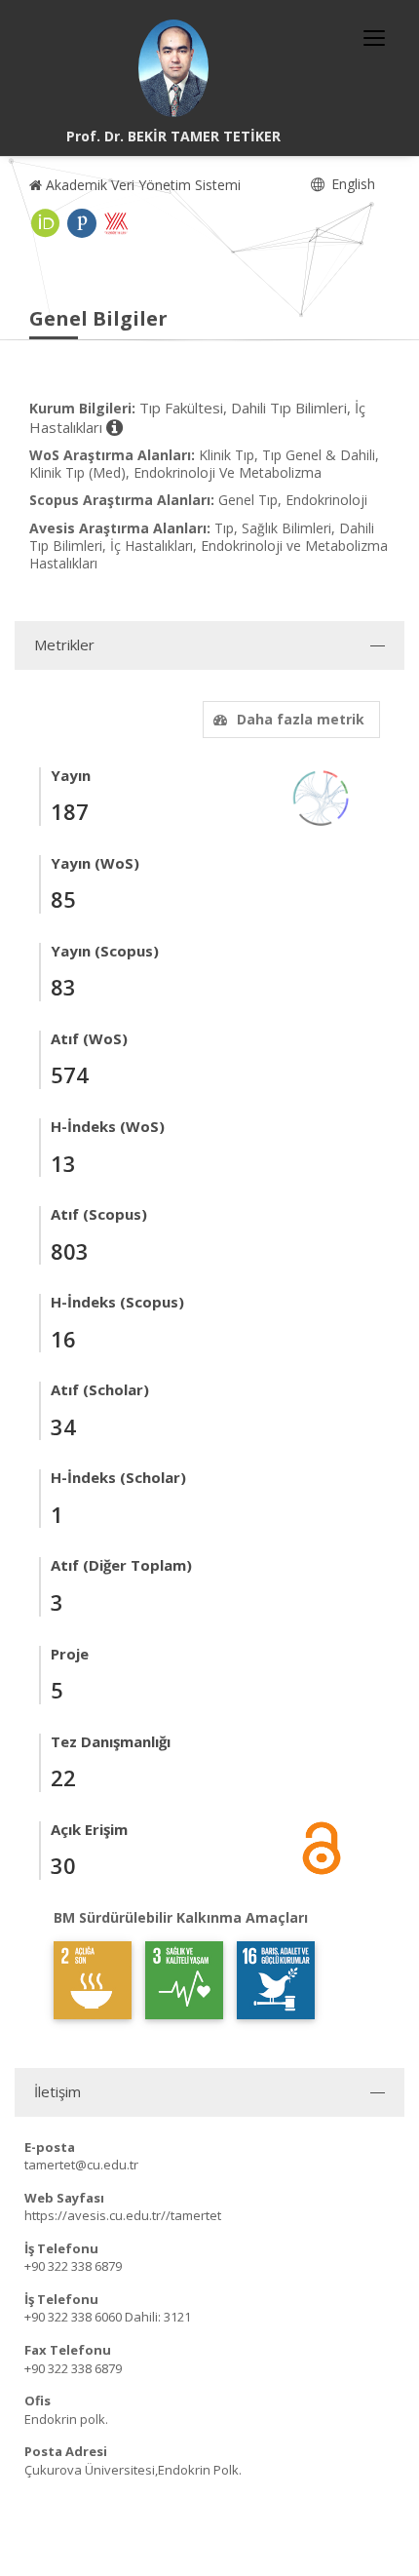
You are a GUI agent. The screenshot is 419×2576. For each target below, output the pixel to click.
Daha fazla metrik (301, 719)
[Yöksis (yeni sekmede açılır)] (116, 223)
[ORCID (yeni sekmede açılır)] (46, 223)
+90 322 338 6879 (73, 2266)
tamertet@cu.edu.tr (81, 2165)
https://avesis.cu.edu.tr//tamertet (123, 2215)
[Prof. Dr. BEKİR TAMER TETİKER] (173, 68)
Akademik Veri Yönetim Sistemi (141, 185)
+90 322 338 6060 (73, 2317)
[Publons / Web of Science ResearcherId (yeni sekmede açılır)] (82, 223)
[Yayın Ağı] (322, 796)
